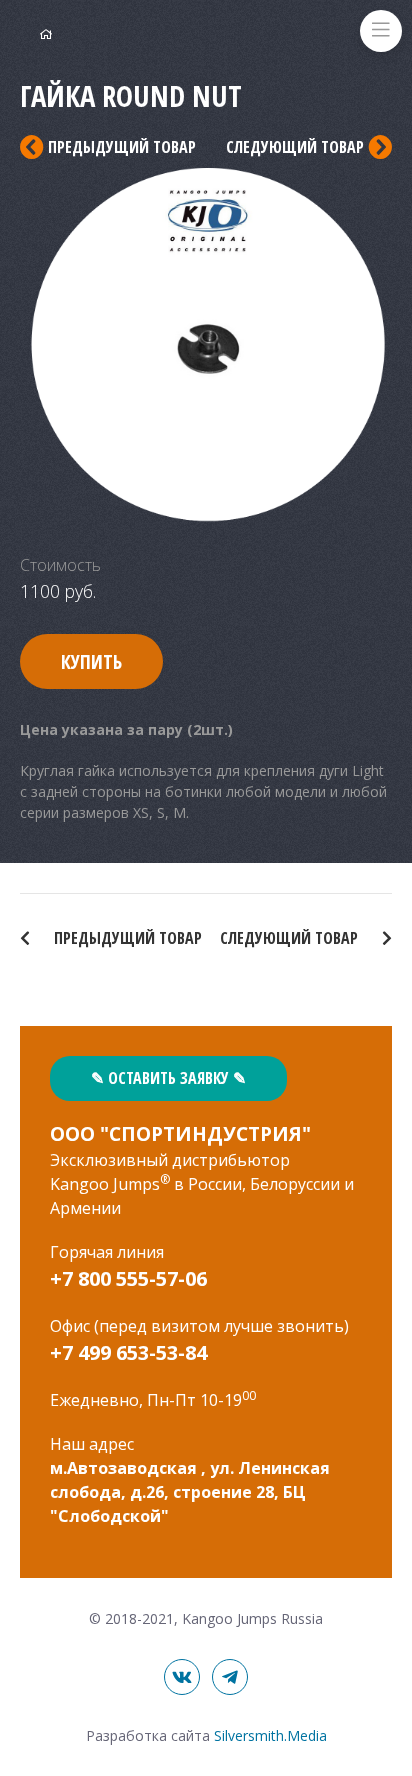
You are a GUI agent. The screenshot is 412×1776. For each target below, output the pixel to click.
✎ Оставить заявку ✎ (168, 1078)
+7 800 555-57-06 (128, 1278)
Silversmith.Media (270, 1735)
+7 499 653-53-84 (128, 1352)
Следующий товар (291, 938)
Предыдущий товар (126, 938)
